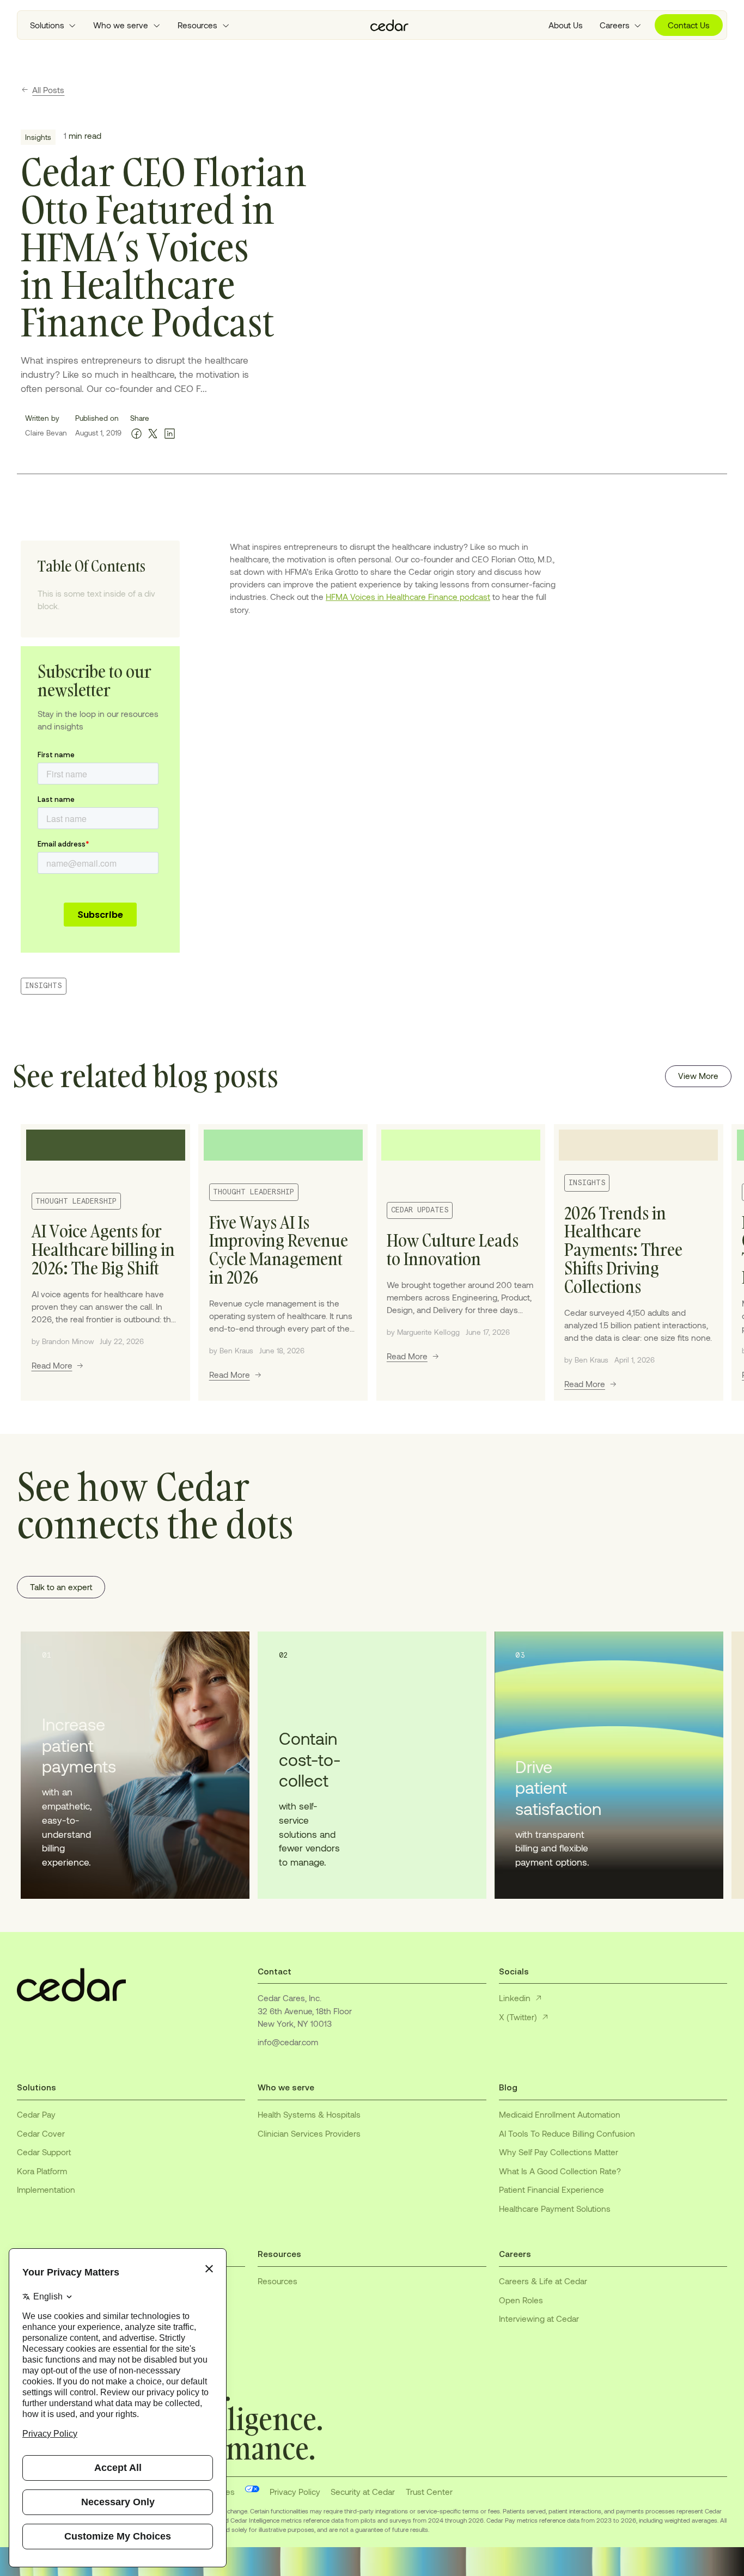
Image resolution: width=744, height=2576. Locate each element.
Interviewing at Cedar (539, 2319)
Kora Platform (42, 2171)
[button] (53, 25)
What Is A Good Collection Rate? (560, 2171)
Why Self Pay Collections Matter (559, 2152)
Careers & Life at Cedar (543, 2281)
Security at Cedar (363, 2492)
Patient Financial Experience (551, 2189)
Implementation (46, 2189)
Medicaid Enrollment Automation (560, 2114)
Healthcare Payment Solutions (555, 2209)
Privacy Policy (295, 2492)
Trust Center (429, 2492)
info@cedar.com (288, 2042)
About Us (566, 25)
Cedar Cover (41, 2133)
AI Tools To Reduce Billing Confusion (567, 2133)
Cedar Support (44, 2152)
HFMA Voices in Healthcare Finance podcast (408, 597)
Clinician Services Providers (309, 2133)
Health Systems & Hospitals (309, 2114)
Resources (278, 2281)
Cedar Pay (36, 2114)
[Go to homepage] (389, 25)
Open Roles (521, 2300)
